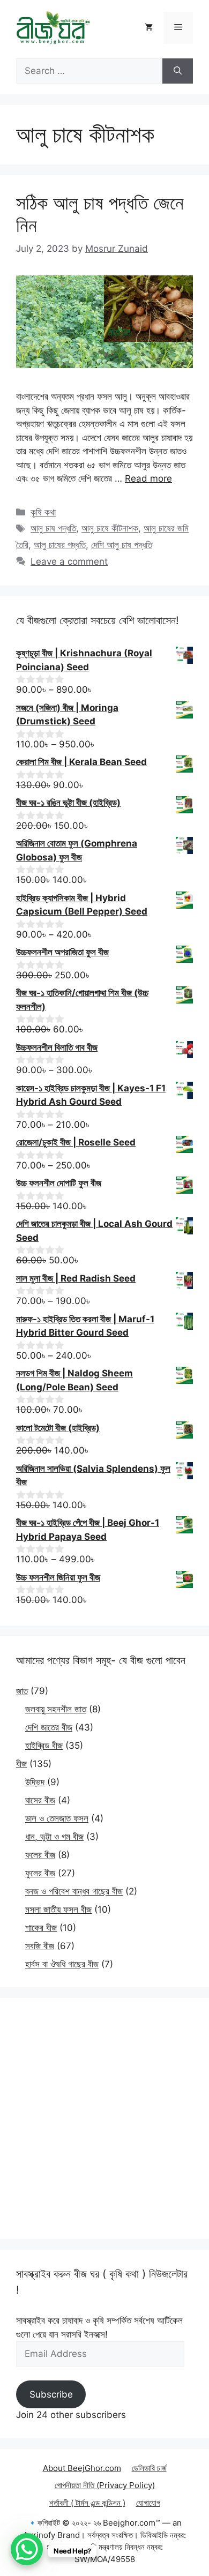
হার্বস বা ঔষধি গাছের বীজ (62, 1964)
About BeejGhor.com (82, 2468)
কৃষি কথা (43, 512)
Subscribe (51, 2394)
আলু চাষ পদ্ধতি (53, 528)
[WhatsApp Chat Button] (27, 2549)
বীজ (21, 1764)
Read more (148, 478)
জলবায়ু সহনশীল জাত (56, 1709)
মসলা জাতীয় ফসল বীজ (58, 1909)
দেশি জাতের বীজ (49, 1727)
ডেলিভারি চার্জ (149, 2468)
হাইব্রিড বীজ (44, 1746)
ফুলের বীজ (40, 1873)
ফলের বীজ (40, 1855)
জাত (22, 1691)
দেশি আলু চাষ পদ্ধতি (122, 545)
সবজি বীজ (40, 1946)
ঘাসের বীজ (40, 1800)
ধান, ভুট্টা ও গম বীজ (54, 1837)
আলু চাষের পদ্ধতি (60, 545)
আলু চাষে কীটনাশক (110, 528)
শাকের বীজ (41, 1928)
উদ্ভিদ (35, 1782)
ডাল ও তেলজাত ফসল (57, 1818)
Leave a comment (69, 561)
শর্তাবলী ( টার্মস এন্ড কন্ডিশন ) (87, 2503)
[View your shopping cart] (149, 28)
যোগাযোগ (148, 2503)
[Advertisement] (104, 2118)
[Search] (178, 71)
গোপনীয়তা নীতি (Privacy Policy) (105, 2485)
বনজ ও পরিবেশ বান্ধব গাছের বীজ (74, 1891)
